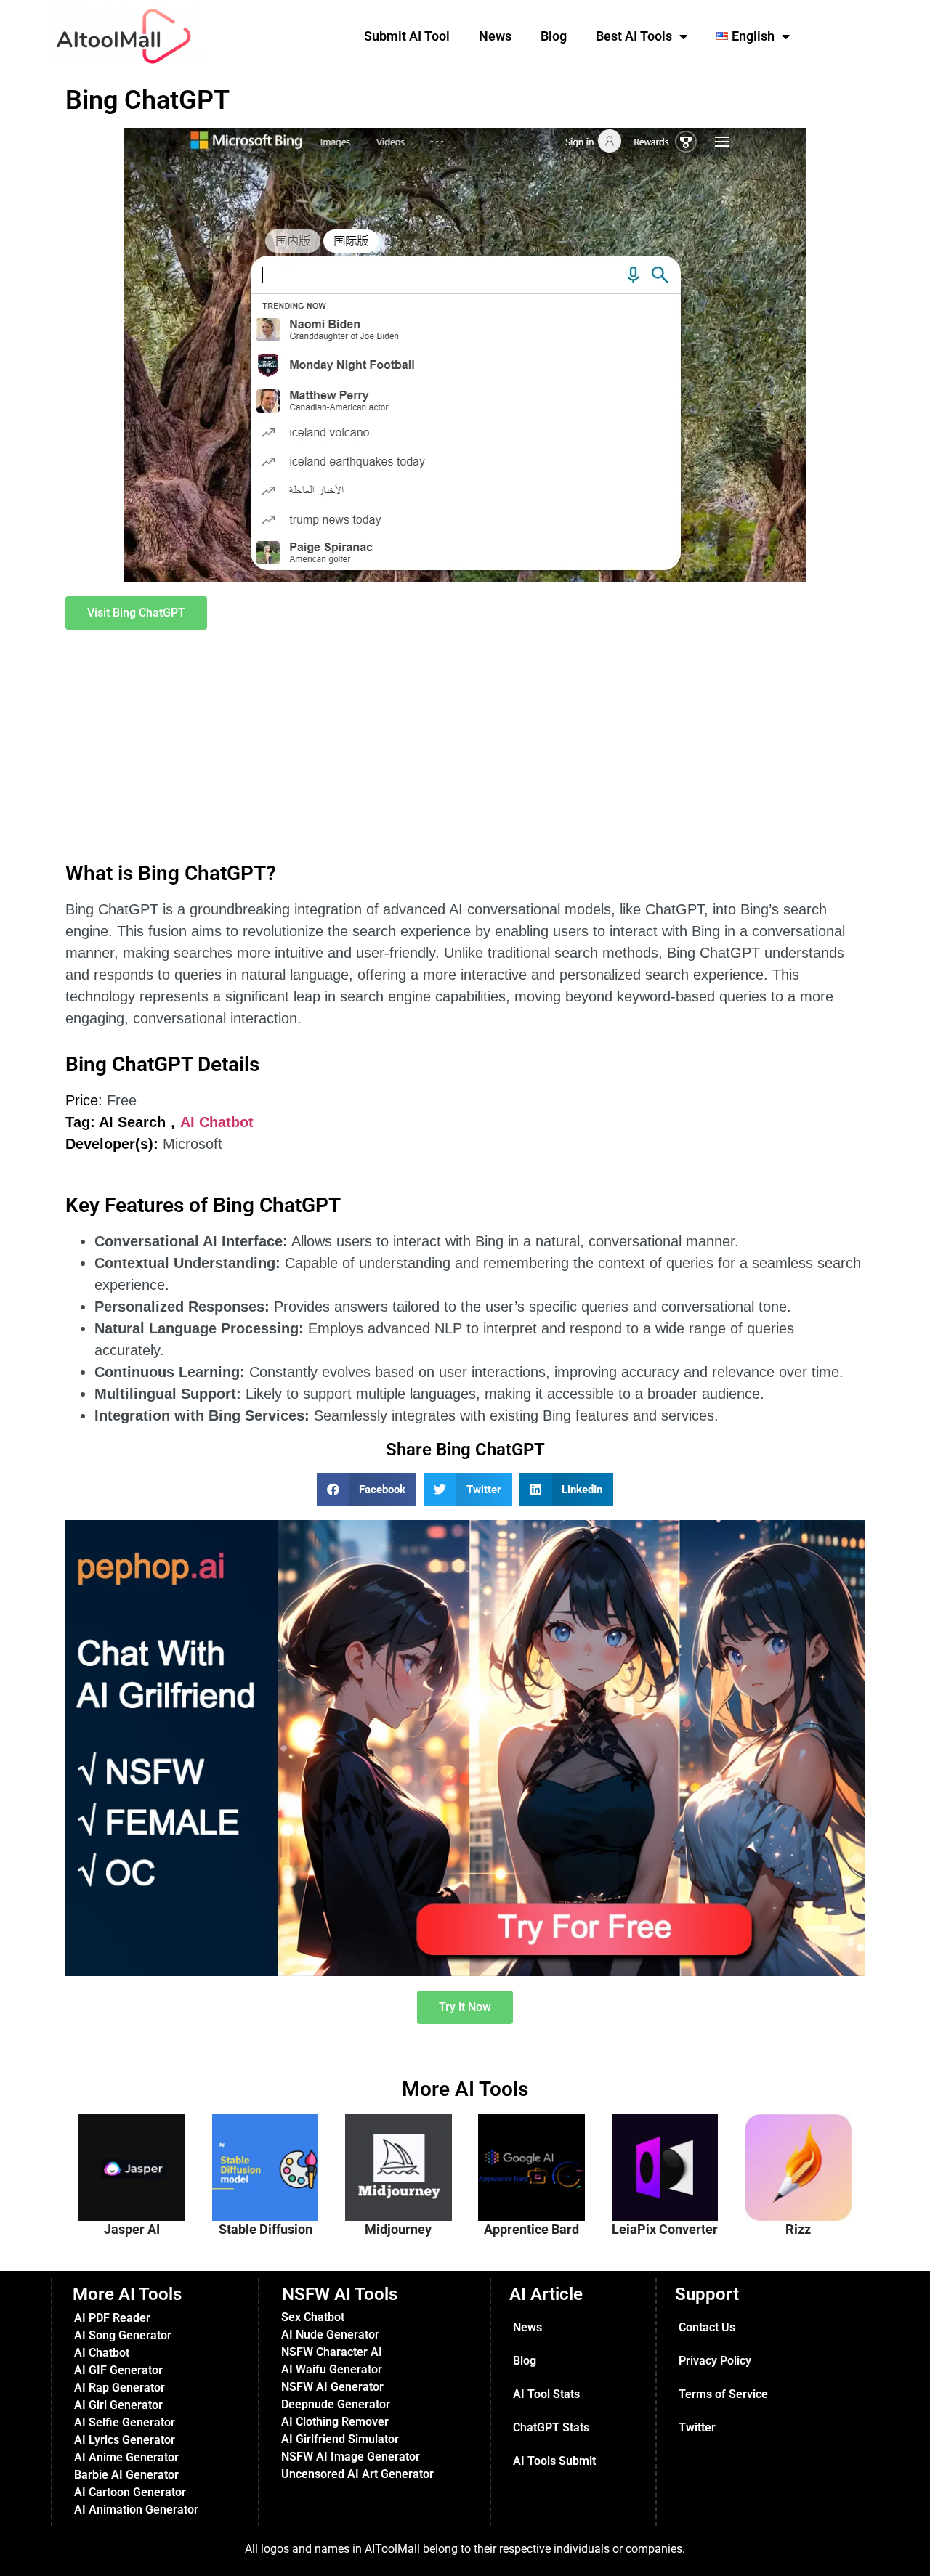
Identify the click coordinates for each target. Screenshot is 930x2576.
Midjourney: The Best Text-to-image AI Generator (404, 2152)
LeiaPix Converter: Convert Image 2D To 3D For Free (673, 2158)
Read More (147, 2207)
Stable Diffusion (266, 2229)
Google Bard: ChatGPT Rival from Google (538, 2145)
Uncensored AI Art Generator (357, 2474)
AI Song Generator (123, 2335)
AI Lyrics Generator (125, 2440)
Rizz (798, 2229)
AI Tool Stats (546, 2394)
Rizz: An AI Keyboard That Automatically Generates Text (806, 2152)
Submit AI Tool (407, 36)
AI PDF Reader (112, 2318)
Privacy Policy (715, 2361)
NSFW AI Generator (332, 2387)
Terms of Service (723, 2394)
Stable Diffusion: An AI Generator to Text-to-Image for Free (275, 2158)
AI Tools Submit (554, 2461)
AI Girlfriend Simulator (340, 2439)
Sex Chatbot (313, 2317)
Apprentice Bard (531, 2229)
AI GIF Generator (118, 2370)
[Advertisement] (465, 747)
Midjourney (398, 2229)
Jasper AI (132, 2229)
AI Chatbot (217, 1122)
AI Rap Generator (120, 2388)
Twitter (697, 2427)
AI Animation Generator (136, 2510)
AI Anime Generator (126, 2457)
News (495, 36)
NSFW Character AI (332, 2352)
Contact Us (707, 2327)
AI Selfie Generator (125, 2422)
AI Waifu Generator (332, 2369)
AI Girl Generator (118, 2405)
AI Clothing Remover (335, 2422)
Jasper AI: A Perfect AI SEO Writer (139, 2145)
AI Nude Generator (330, 2335)
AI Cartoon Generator (130, 2492)
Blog (554, 36)
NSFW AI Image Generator (351, 2457)
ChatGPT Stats (551, 2427)
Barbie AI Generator (126, 2475)
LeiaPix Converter (665, 2229)
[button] (367, 1489)
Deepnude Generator (336, 2404)
